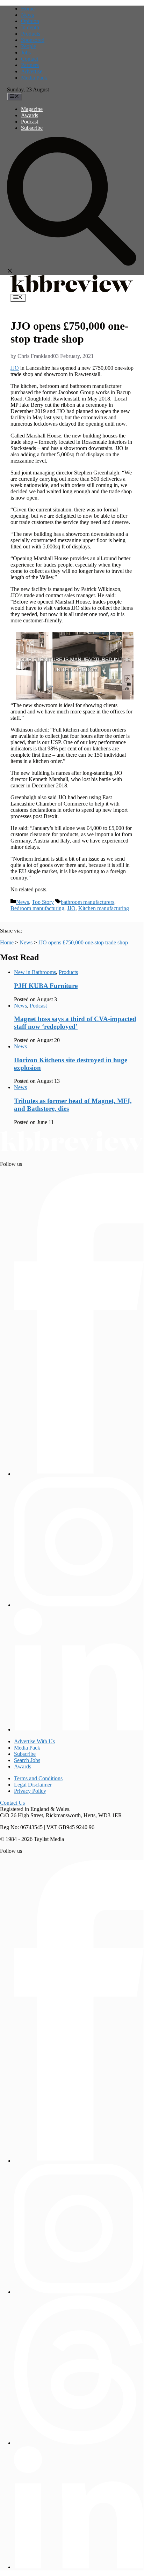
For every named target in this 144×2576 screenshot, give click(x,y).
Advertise (32, 71)
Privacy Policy (30, 1791)
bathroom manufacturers (88, 902)
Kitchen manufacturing (104, 908)
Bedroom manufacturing (37, 908)
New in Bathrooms (35, 972)
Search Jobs (27, 1760)
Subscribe (32, 128)
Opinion (30, 21)
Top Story (43, 902)
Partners (30, 65)
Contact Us (12, 1803)
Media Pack (34, 78)
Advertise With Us (34, 1741)
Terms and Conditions (38, 1778)
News (27, 15)
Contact (30, 59)
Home (28, 9)
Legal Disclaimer (33, 1785)
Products (31, 34)
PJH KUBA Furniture (46, 986)
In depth (30, 27)
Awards (30, 115)
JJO (15, 368)
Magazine (32, 109)
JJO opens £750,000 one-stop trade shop (83, 942)
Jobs (26, 53)
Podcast (30, 122)
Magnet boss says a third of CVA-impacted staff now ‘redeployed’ (75, 1023)
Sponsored (33, 40)
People (28, 46)
